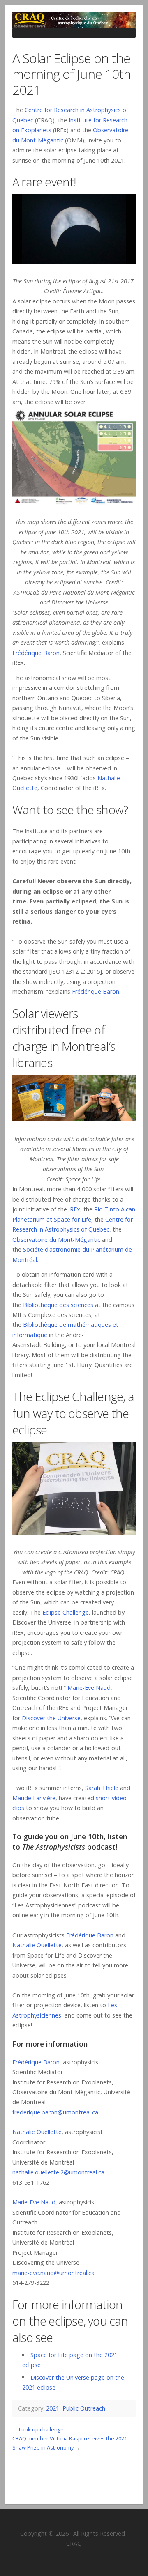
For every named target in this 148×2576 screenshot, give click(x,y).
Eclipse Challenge (66, 1612)
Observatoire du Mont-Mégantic (56, 1240)
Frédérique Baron (36, 653)
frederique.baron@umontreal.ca (55, 2112)
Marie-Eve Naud (89, 1688)
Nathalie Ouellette (37, 1945)
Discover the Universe (51, 1718)
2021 (53, 2408)
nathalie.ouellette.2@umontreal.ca (58, 2172)
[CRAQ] (74, 20)
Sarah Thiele (102, 1788)
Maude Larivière (34, 1798)
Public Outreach (84, 2408)
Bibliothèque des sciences (58, 1305)
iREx (74, 1209)
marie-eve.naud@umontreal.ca (53, 2273)
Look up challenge (41, 2429)
